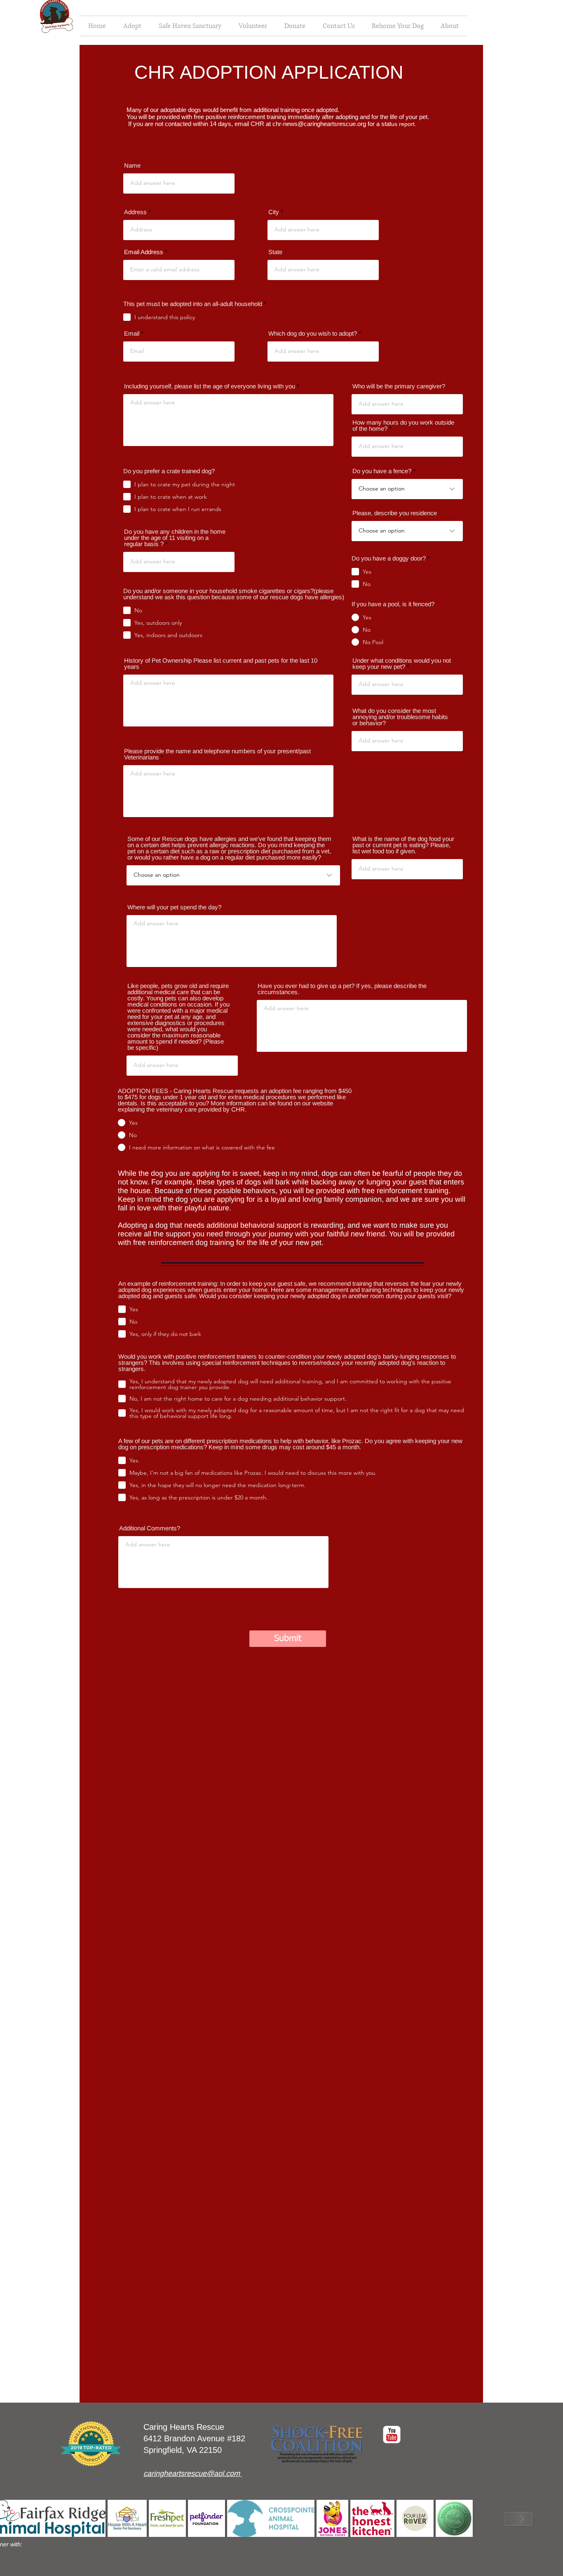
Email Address (144, 252)
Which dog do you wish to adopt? (313, 333)
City (274, 212)
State (275, 252)
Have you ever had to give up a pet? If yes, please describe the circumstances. (342, 989)
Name (132, 165)
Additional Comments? (150, 1528)
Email (132, 333)
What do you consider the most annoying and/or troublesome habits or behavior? (400, 717)
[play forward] (518, 2519)
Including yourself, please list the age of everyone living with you (210, 386)
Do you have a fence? (382, 471)
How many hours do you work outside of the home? (403, 425)
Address (135, 212)
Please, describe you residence (395, 513)
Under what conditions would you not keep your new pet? (402, 663)
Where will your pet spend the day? (174, 907)
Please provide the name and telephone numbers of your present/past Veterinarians (217, 754)
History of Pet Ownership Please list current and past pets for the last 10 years (221, 663)
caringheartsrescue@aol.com (192, 2473)
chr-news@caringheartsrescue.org (319, 124)
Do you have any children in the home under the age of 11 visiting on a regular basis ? (175, 538)
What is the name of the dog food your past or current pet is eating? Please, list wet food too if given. (403, 845)
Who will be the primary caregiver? (399, 386)
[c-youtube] (392, 2435)
